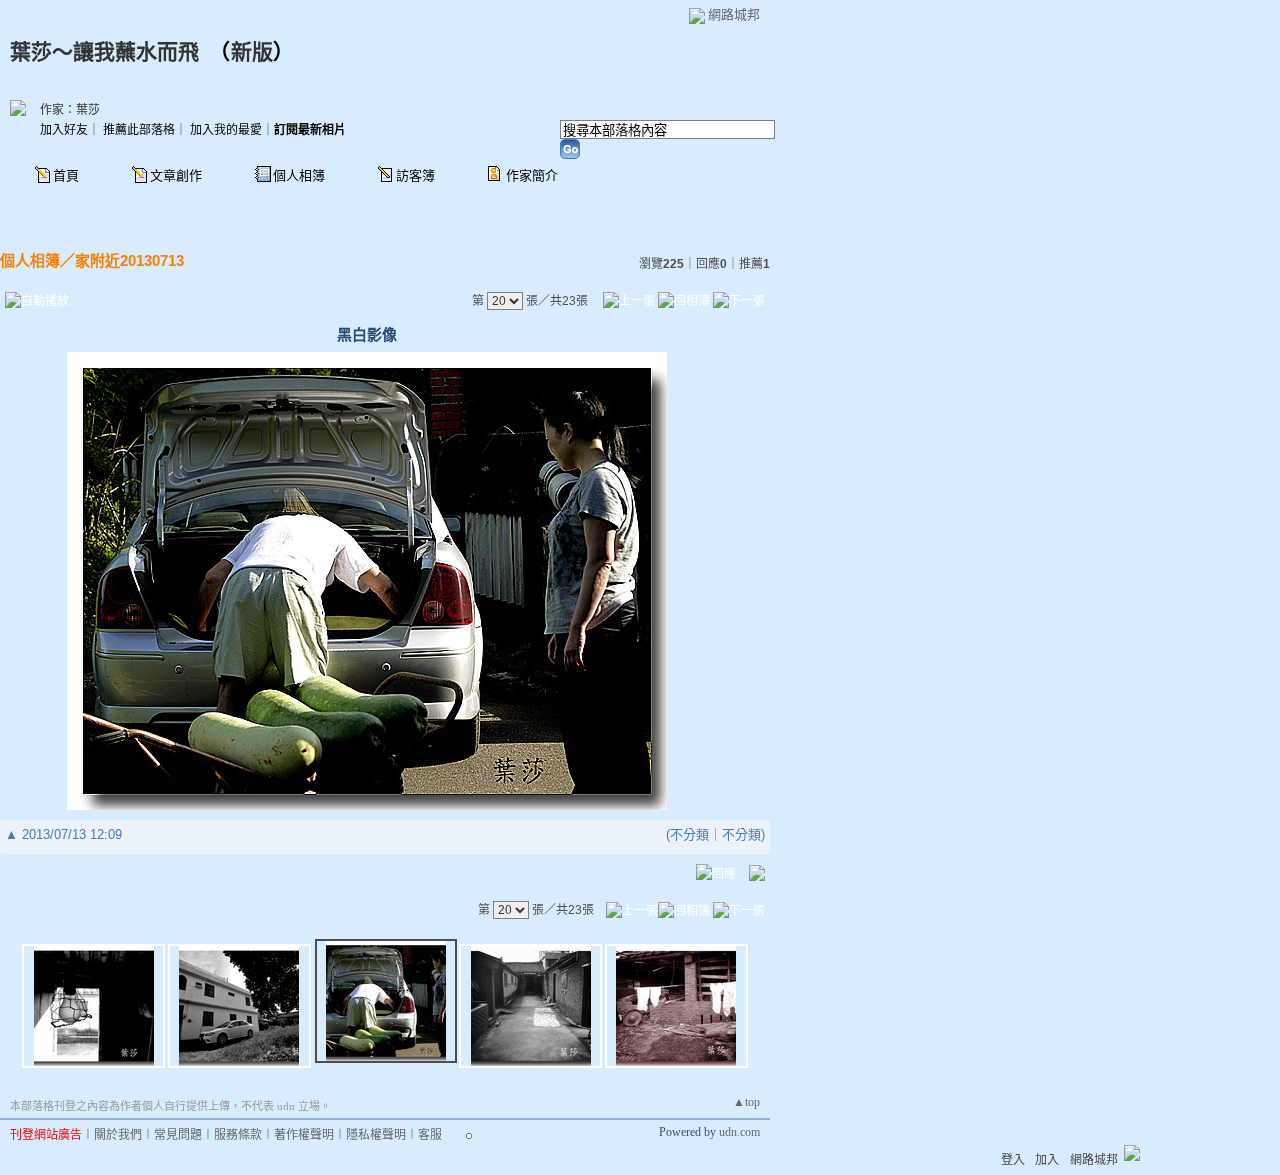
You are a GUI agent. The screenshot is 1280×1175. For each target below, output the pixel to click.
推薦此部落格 (139, 130)
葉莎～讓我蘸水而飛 (104, 52)
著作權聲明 (304, 1135)
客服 (430, 1135)
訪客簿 (415, 175)
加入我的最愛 (226, 130)
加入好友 (64, 130)
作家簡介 (532, 175)
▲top (746, 1102)
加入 (1047, 1160)
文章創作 (176, 175)
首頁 (66, 175)
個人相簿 (299, 175)
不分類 (689, 834)
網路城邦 (734, 14)
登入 (1013, 1160)
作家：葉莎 (70, 110)
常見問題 (178, 1135)
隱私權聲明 (376, 1135)
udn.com (739, 1132)
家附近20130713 (129, 260)
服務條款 (238, 1135)
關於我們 (118, 1135)
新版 (252, 52)
